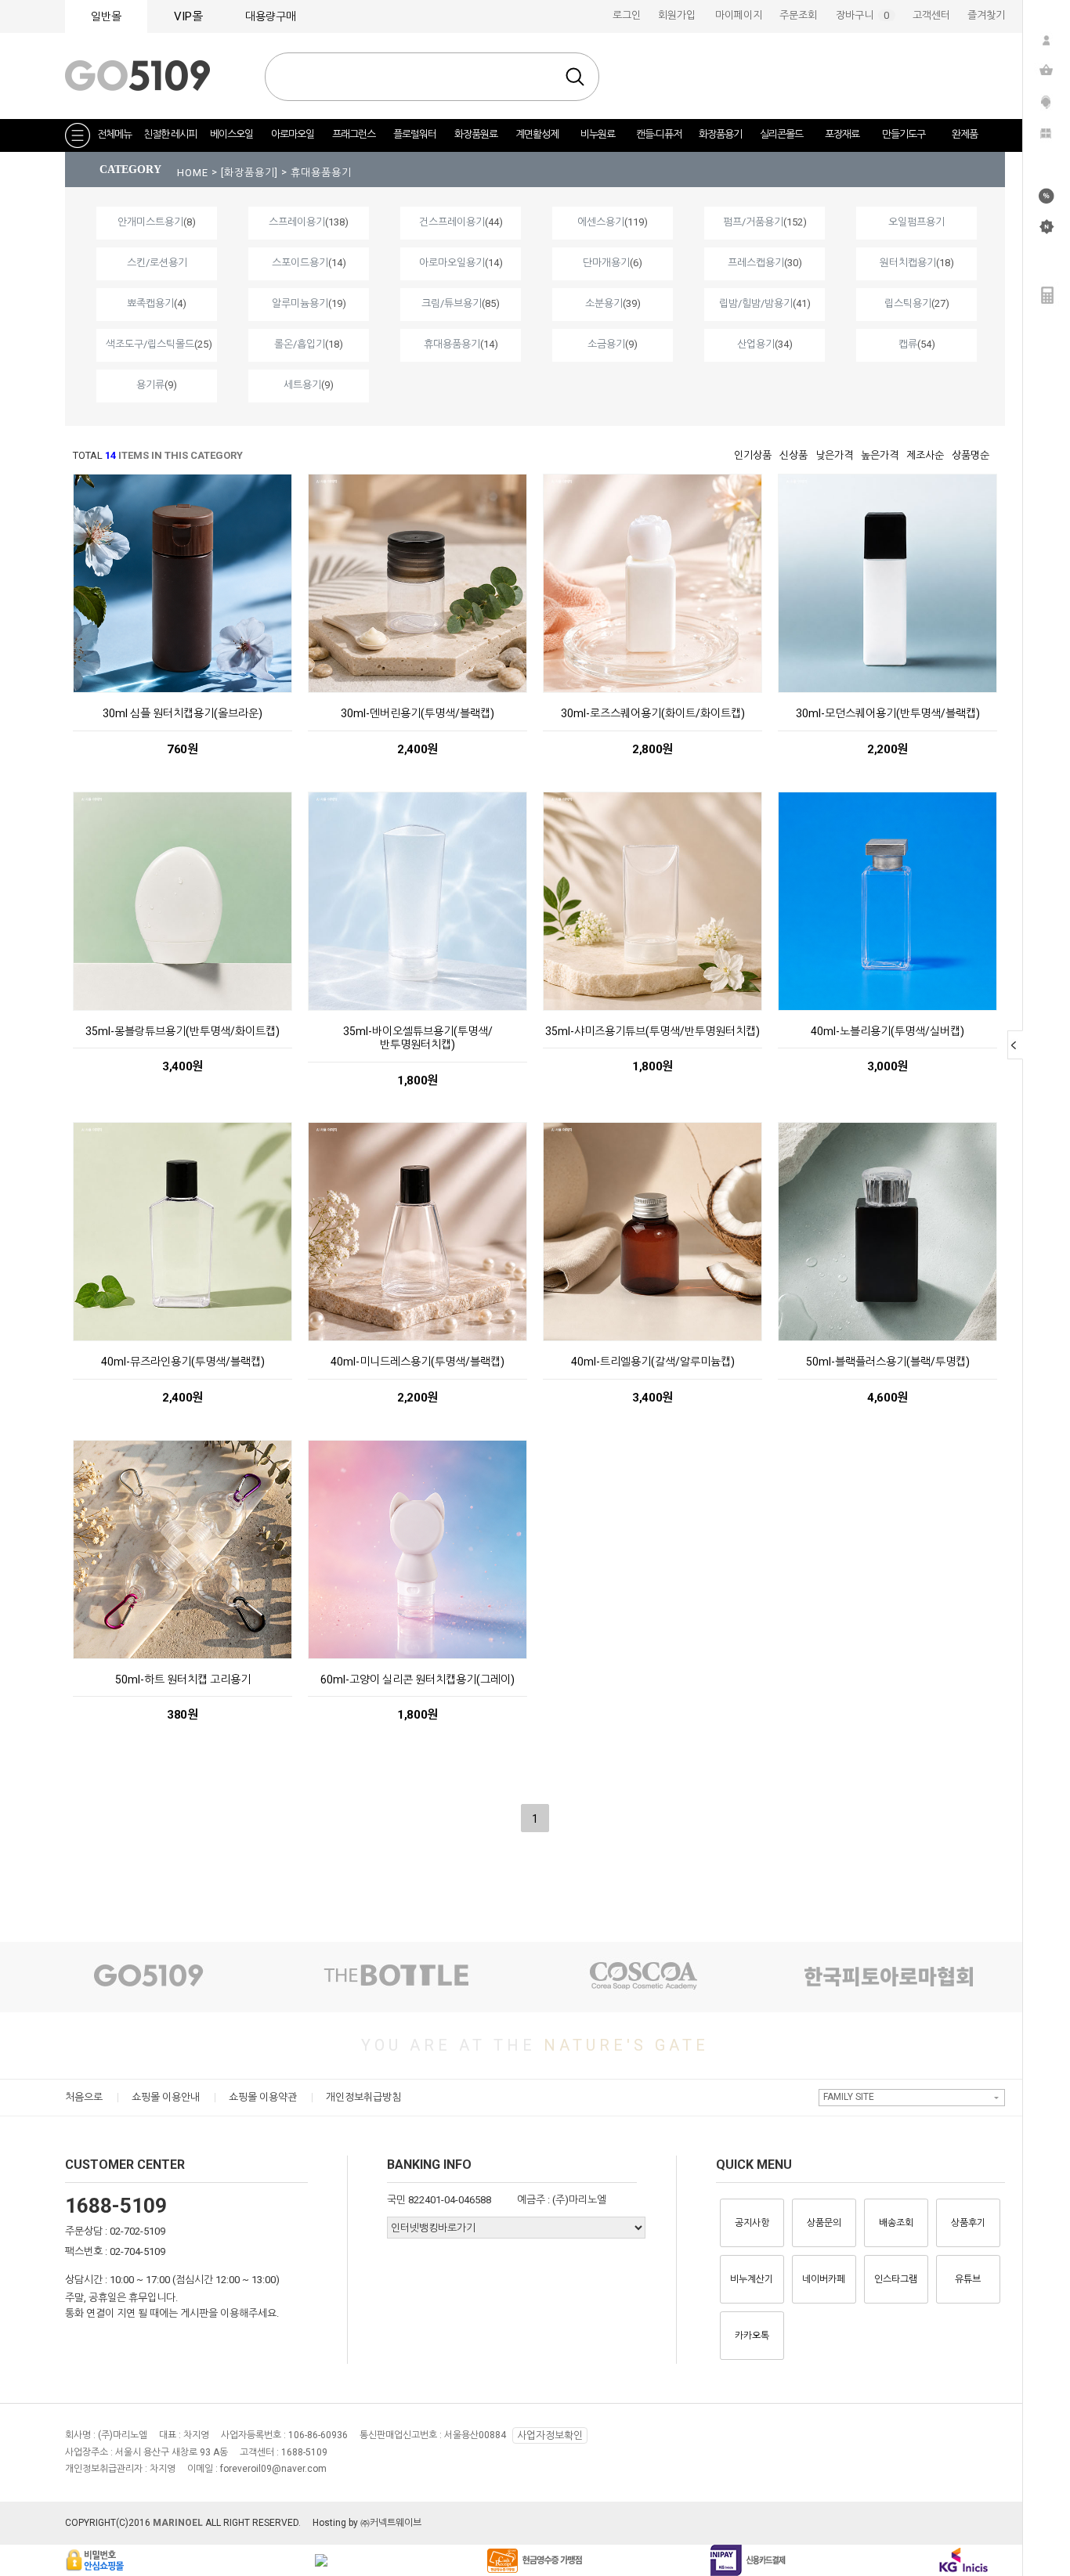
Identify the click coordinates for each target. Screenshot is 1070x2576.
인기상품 (753, 455)
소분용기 (604, 303)
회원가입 (677, 15)
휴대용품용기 (321, 173)
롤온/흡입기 (300, 344)
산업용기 (756, 344)
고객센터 (931, 15)
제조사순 (925, 455)
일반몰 (106, 16)
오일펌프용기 (916, 222)
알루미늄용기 (300, 303)
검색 (575, 77)
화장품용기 (720, 134)
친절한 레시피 (170, 134)
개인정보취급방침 (363, 2097)
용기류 (150, 385)
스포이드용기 (300, 263)
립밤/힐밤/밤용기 (756, 303)
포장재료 (842, 134)
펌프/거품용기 (753, 222)
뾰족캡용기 (150, 303)
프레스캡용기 (756, 263)
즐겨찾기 (986, 15)
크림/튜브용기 (452, 303)
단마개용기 (606, 263)
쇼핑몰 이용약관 (263, 2097)
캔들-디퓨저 (659, 134)
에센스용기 (601, 222)
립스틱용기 (908, 303)
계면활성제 (537, 134)
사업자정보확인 (550, 2435)
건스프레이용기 (452, 222)
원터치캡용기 (908, 263)
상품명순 (971, 455)
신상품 (793, 455)
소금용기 (606, 344)
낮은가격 (834, 455)
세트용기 (302, 385)
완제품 (965, 134)
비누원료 (598, 134)
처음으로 (84, 2097)
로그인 (627, 15)
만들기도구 (904, 134)
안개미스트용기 (150, 222)
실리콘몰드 (781, 134)
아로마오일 (293, 134)
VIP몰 (188, 16)
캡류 (908, 344)
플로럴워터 (415, 134)
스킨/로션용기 (157, 263)
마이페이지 (739, 15)
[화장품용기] (251, 173)
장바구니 (866, 15)
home (193, 173)
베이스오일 (231, 134)
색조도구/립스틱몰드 (150, 344)
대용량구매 (271, 16)
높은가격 (880, 455)
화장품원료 (476, 134)
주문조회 (798, 15)
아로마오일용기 (452, 263)
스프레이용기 (297, 222)
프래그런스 (354, 134)
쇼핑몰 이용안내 (166, 2097)
